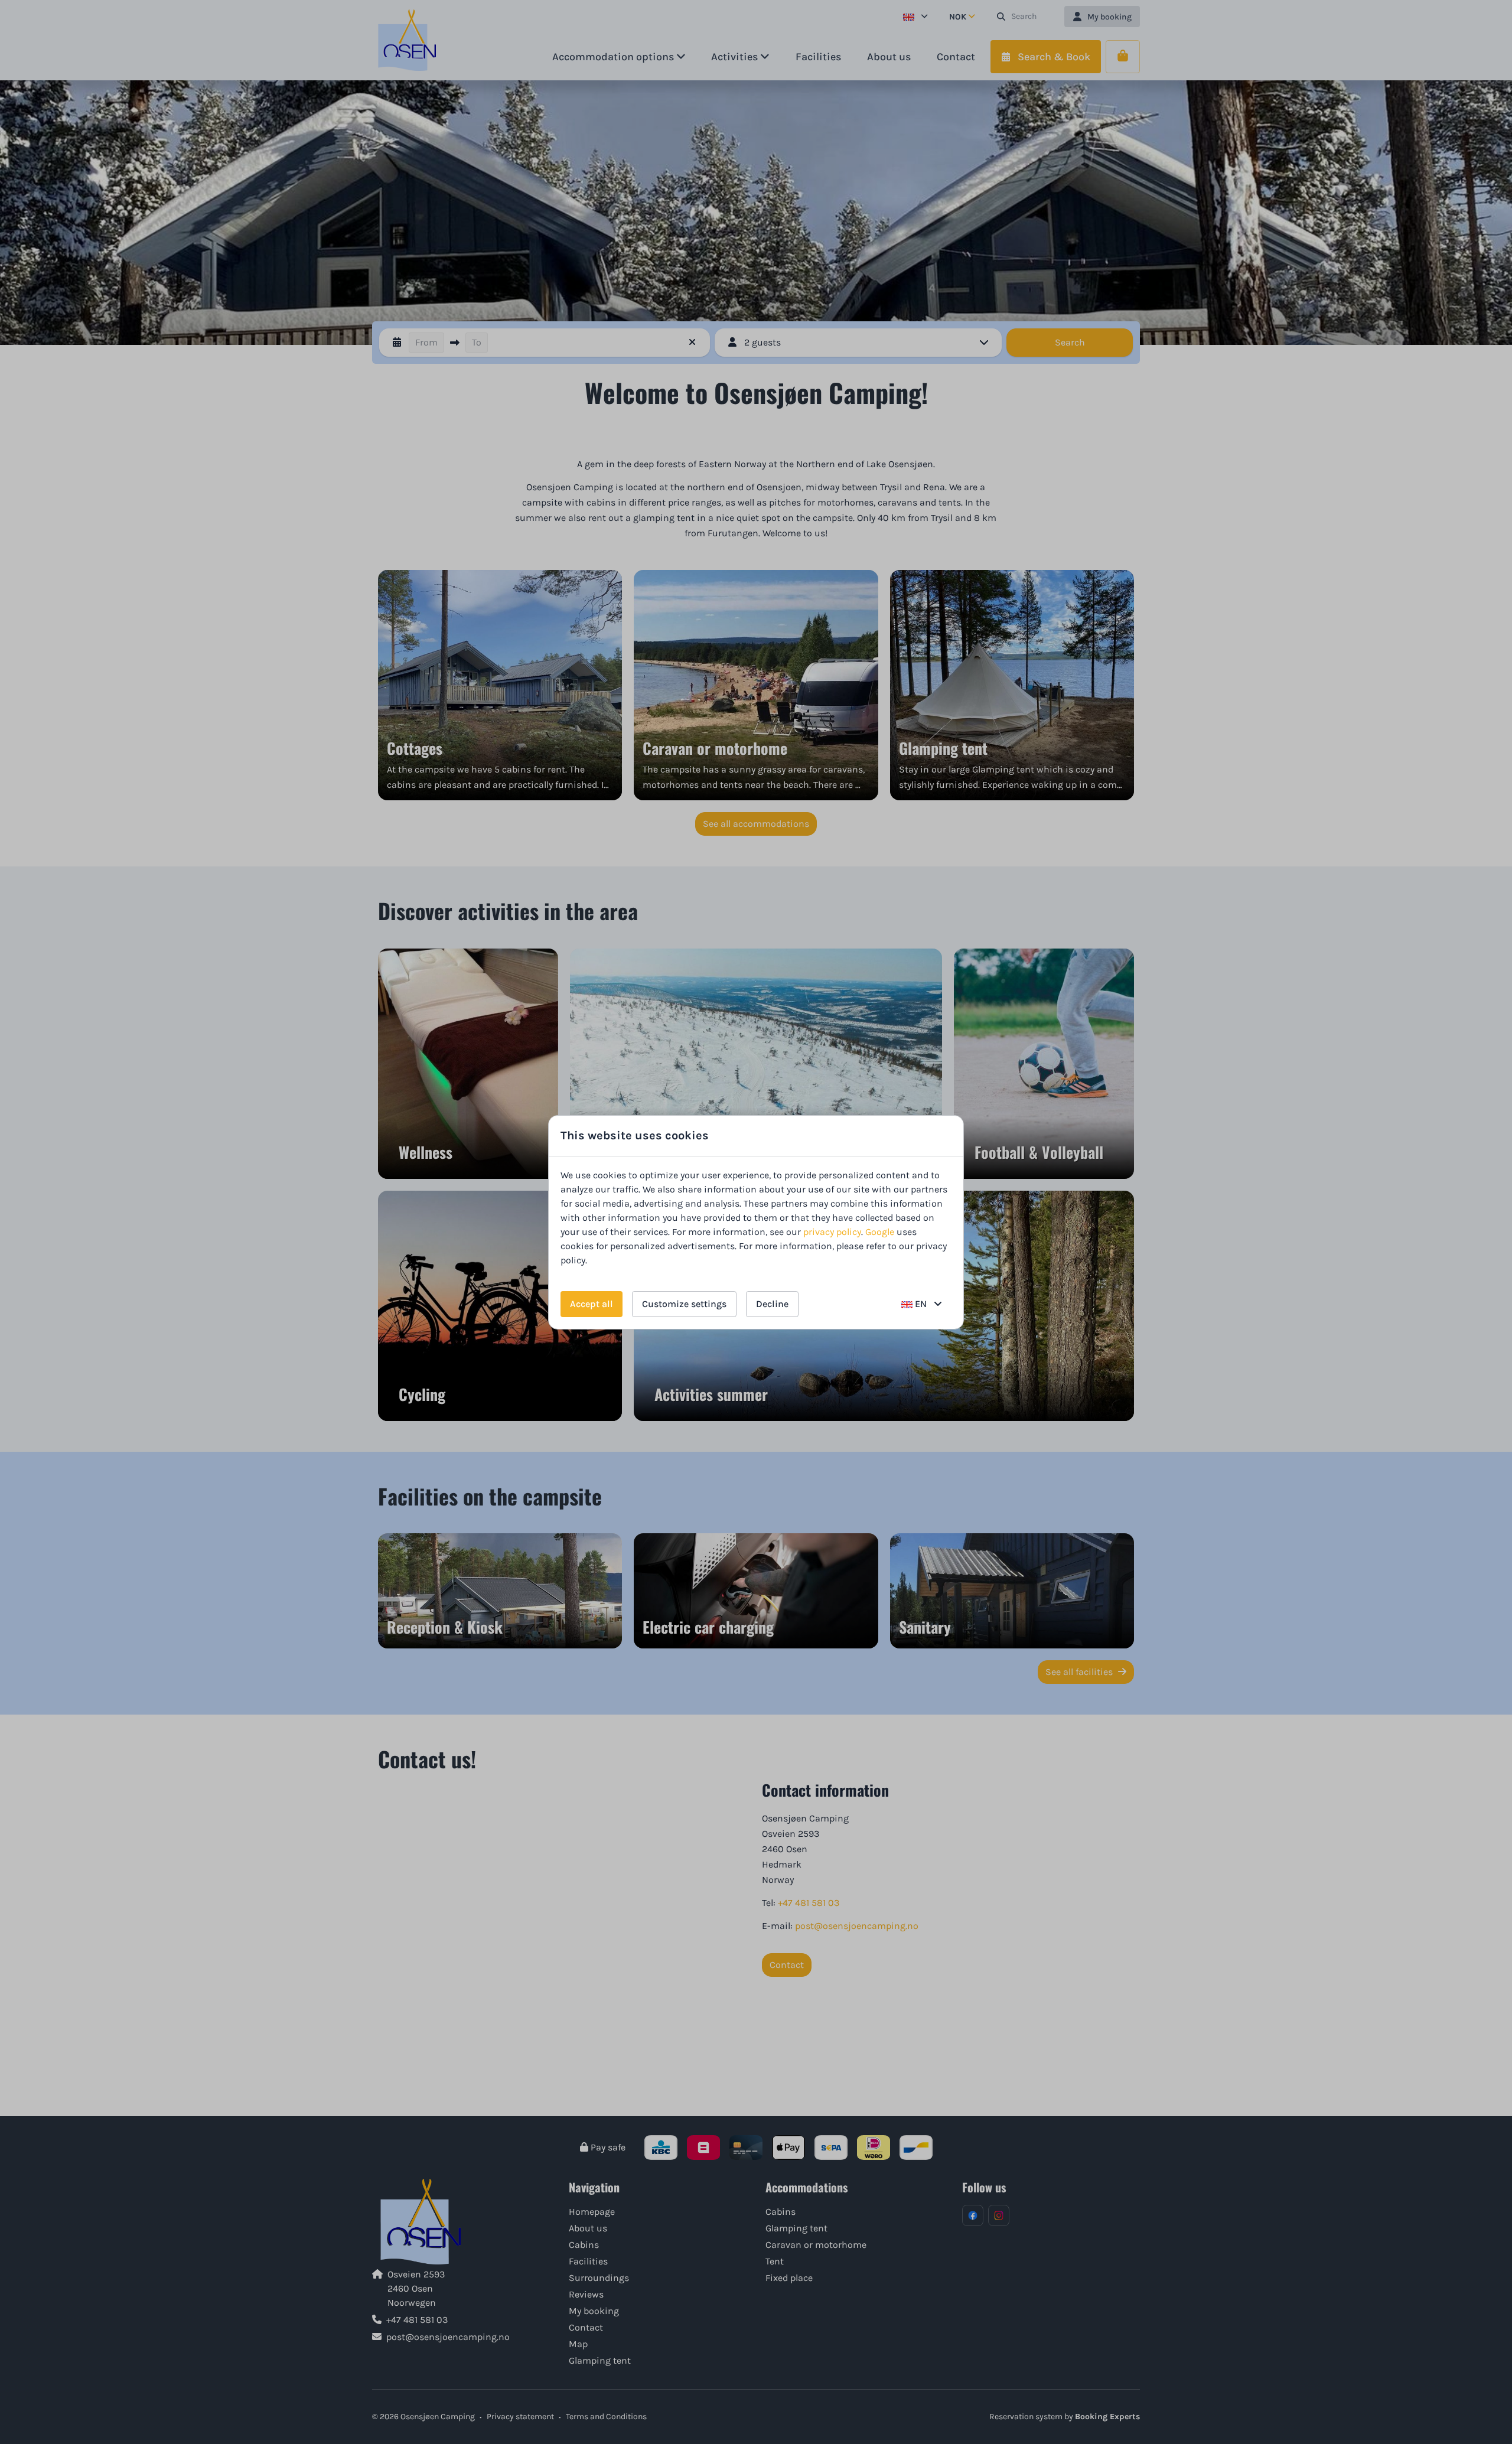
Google (880, 1232)
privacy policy (832, 1232)
